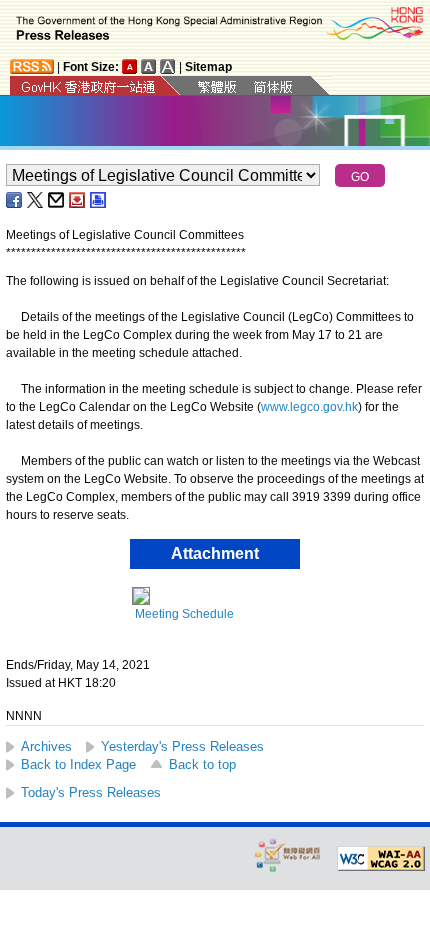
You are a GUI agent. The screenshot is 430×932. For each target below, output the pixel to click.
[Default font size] (130, 66)
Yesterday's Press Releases (182, 746)
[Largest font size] (168, 66)
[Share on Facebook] (15, 200)
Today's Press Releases (91, 792)
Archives (46, 746)
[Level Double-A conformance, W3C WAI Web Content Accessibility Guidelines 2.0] (381, 859)
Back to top (202, 764)
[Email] (57, 200)
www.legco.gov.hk (309, 407)
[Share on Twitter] (36, 200)
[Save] (78, 200)
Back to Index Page (78, 764)
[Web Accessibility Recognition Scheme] (288, 854)
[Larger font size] (149, 66)
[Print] (99, 200)
